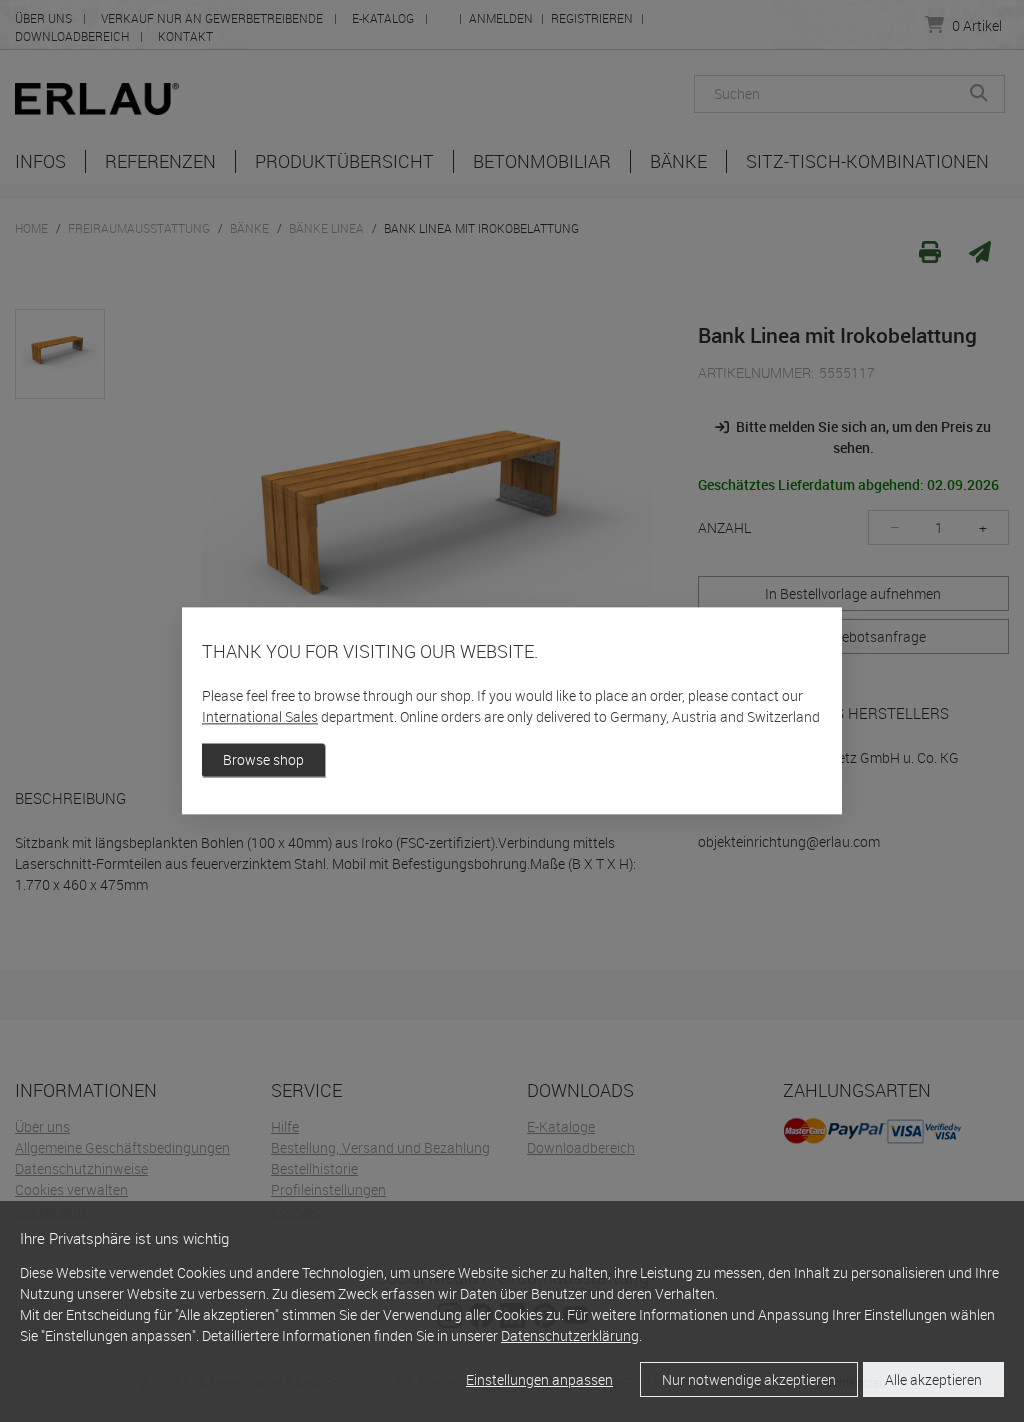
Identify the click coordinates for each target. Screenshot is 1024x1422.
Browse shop (263, 760)
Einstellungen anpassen (539, 1379)
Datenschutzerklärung (570, 1335)
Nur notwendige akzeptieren (749, 1379)
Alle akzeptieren (933, 1379)
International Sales (260, 717)
